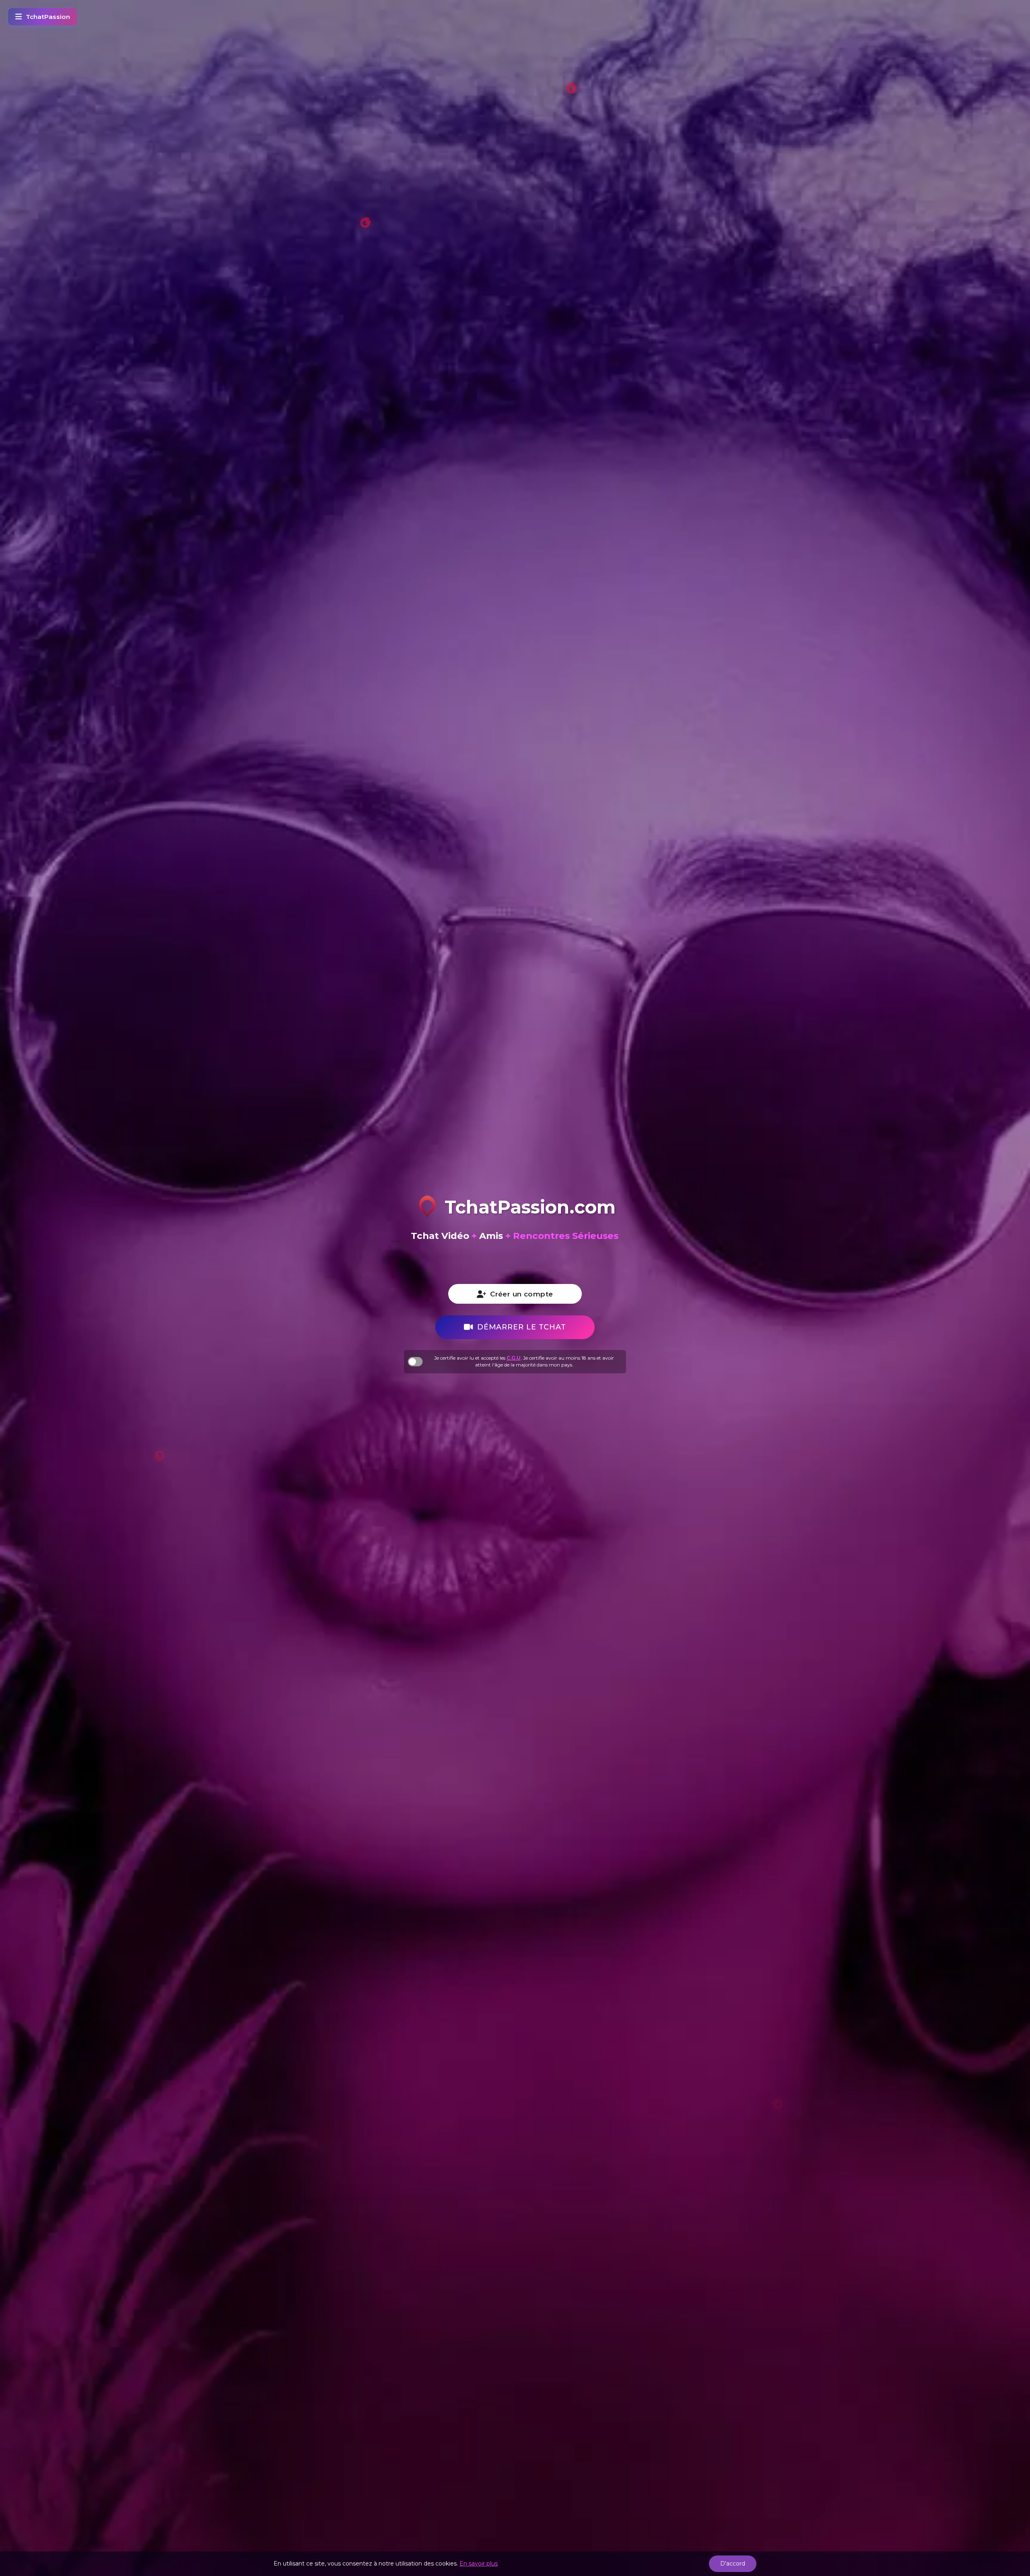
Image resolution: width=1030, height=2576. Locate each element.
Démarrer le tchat (522, 1327)
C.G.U (514, 1358)
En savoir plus (479, 2564)
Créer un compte (521, 1294)
